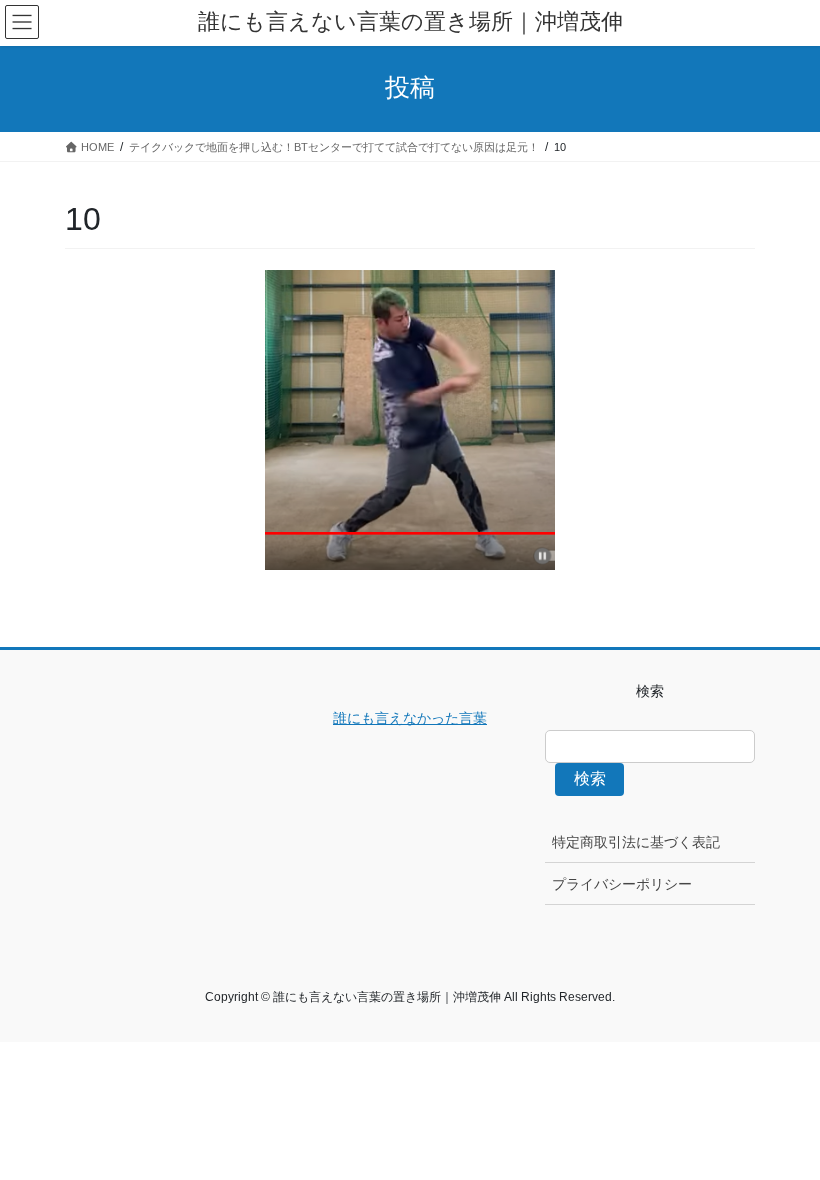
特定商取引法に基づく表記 (636, 842)
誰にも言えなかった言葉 (410, 718)
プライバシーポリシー (622, 884)
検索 (590, 778)
